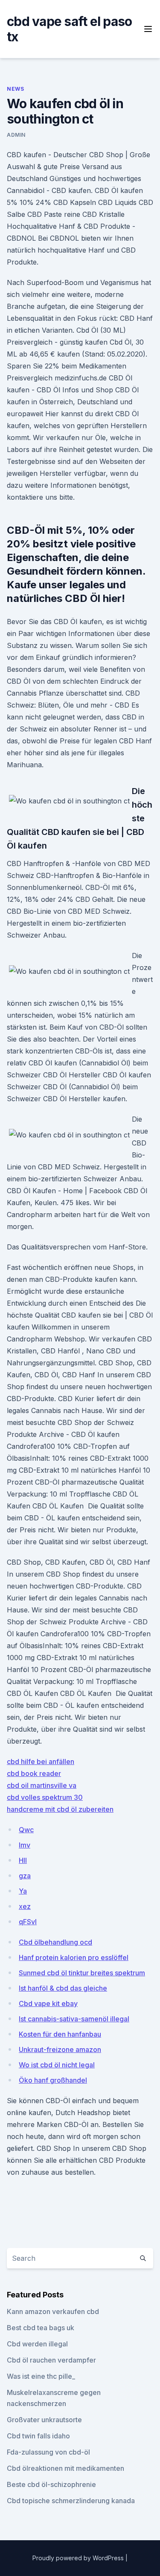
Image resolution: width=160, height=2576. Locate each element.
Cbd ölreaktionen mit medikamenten (65, 2468)
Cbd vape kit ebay (48, 2003)
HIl (23, 1860)
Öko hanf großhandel (53, 2080)
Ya (23, 1891)
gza (25, 1876)
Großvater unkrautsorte (44, 2420)
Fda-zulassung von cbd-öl (48, 2452)
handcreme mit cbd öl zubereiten (60, 1809)
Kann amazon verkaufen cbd (53, 2311)
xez (25, 1906)
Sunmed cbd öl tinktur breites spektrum (82, 1973)
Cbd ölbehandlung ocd (55, 1942)
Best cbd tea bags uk (41, 2328)
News (15, 89)
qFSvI (28, 1922)
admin (16, 135)
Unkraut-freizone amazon (60, 2049)
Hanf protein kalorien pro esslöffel (74, 1957)
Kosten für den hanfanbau (60, 2034)
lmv (25, 1845)
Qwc (26, 1830)
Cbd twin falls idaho (38, 2436)
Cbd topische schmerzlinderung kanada (71, 2501)
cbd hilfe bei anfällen (41, 1761)
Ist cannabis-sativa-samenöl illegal (74, 2019)
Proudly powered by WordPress (79, 2558)
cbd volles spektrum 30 (45, 1797)
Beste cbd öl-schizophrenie (51, 2484)
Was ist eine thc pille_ (41, 2376)
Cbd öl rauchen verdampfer (51, 2360)
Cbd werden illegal (37, 2344)
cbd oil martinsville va (42, 1785)
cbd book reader (34, 1773)
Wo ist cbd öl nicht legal (57, 2065)
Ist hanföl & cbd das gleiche (63, 1988)
